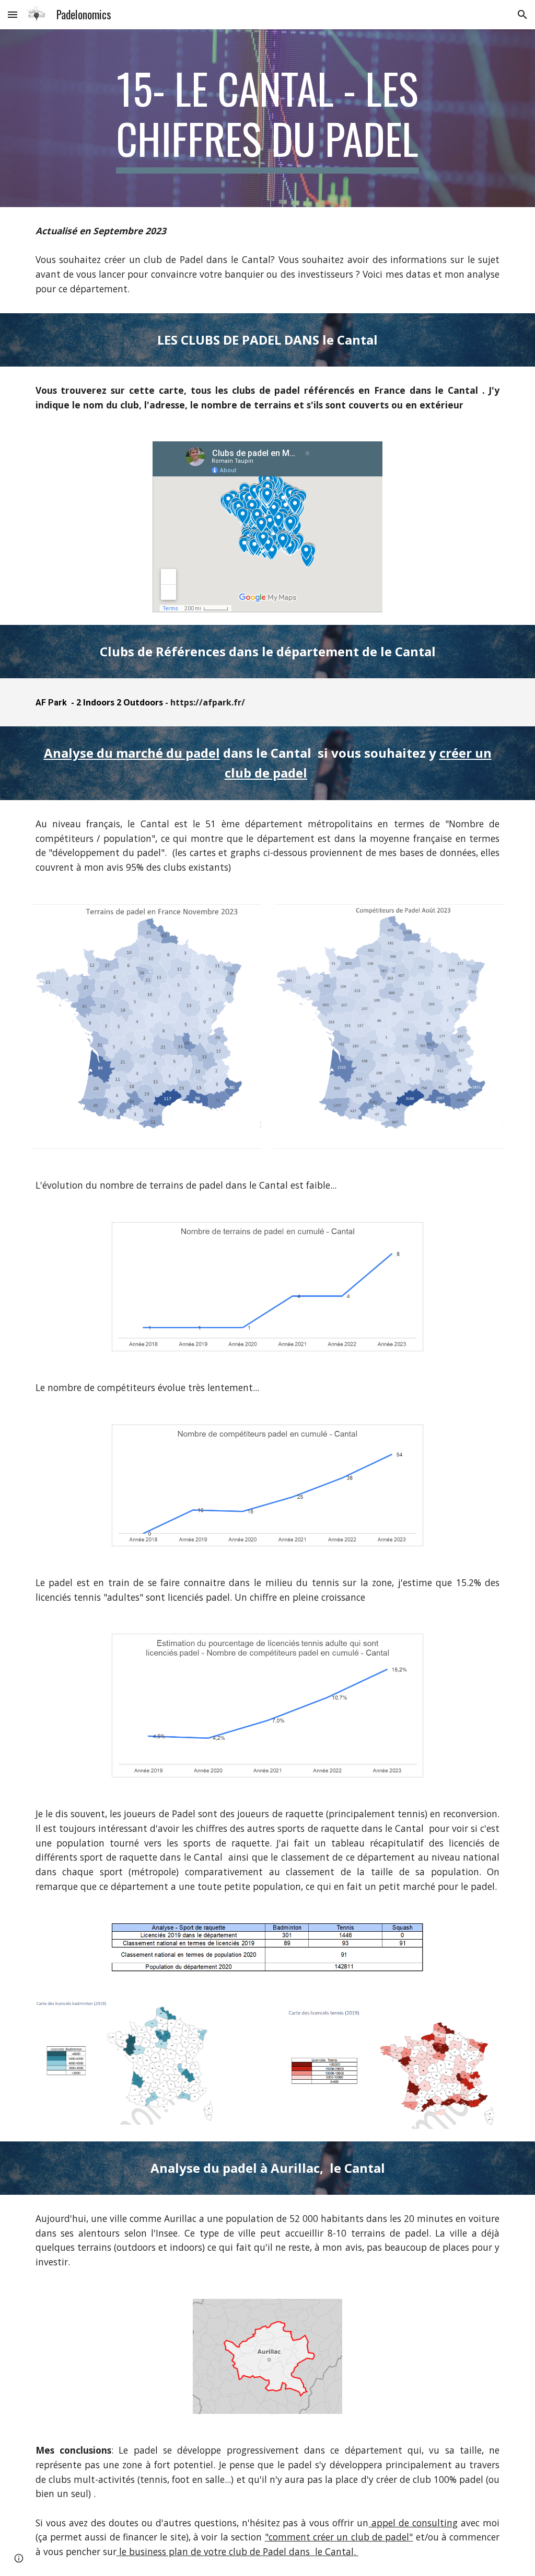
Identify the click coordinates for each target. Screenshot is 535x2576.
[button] (13, 14)
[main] (267, 118)
